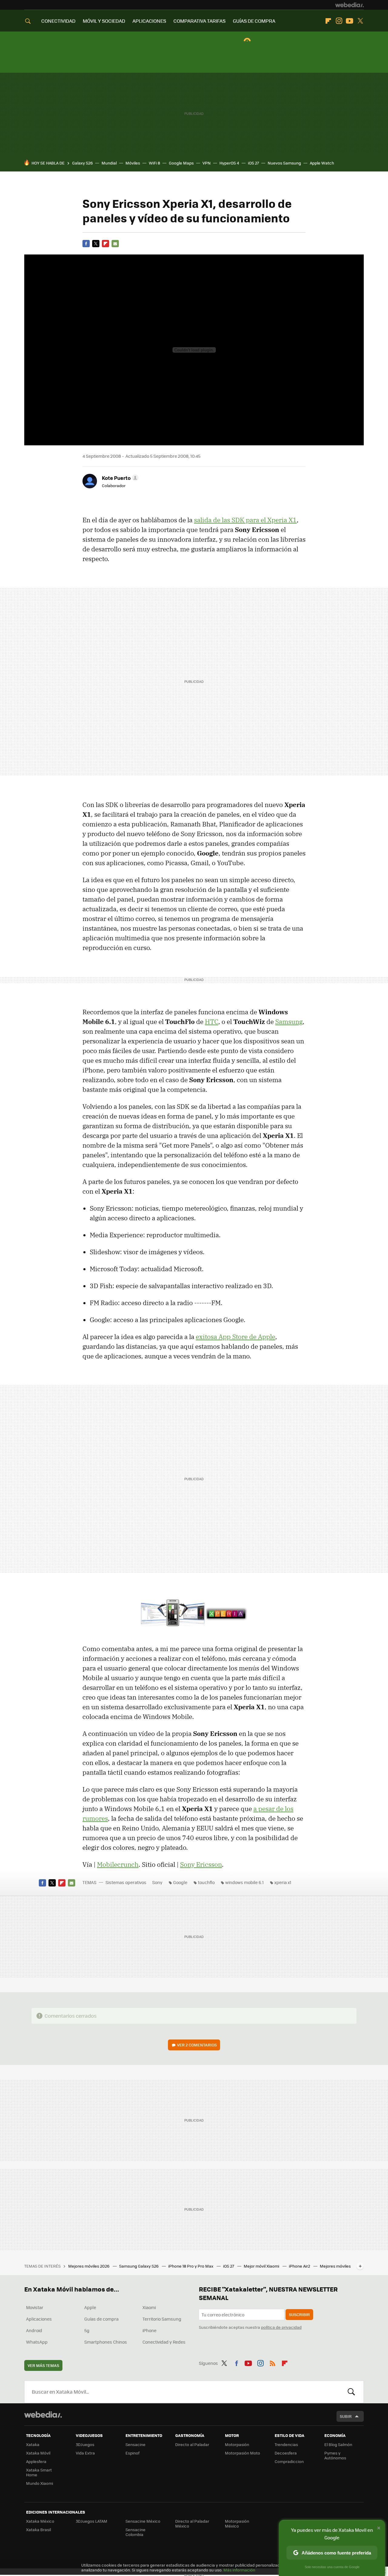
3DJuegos (85, 2444)
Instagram (339, 21)
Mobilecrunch (118, 1864)
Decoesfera (286, 2453)
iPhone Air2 (300, 2266)
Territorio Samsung (162, 2319)
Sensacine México (143, 2521)
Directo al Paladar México (192, 2523)
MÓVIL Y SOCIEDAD (104, 21)
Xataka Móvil (38, 2453)
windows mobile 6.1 (244, 1882)
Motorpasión (237, 2444)
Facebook (86, 244)
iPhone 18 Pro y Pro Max (191, 2266)
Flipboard (328, 21)
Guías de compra (101, 2319)
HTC (212, 1022)
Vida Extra (85, 2453)
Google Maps (181, 163)
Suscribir (299, 2314)
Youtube (350, 21)
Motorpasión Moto (242, 2453)
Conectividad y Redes (164, 2342)
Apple (90, 2307)
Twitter (360, 21)
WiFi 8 (154, 163)
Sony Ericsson (201, 1864)
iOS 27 (253, 163)
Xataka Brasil (38, 2529)
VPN (207, 163)
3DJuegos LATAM (92, 2521)
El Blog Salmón (338, 2444)
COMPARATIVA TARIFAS (199, 21)
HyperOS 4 (229, 163)
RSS (273, 2362)
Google (180, 1882)
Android (34, 2330)
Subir (346, 2416)
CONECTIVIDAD (58, 21)
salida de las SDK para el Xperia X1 (245, 520)
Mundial (109, 163)
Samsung (289, 1022)
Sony (157, 1882)
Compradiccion (289, 2461)
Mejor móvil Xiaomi (262, 2266)
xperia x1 (283, 1882)
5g (87, 2330)
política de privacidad (281, 2327)
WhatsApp (37, 2342)
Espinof (132, 2453)
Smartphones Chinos (106, 2342)
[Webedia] (350, 5)
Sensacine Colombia (135, 2532)
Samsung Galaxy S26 (139, 2266)
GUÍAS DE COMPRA (254, 21)
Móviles (133, 163)
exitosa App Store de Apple (236, 1337)
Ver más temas (43, 2365)
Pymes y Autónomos (335, 2455)
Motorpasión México (237, 2523)
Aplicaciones (39, 2319)
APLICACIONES (149, 21)
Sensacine (135, 2444)
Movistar (35, 2307)
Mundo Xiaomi (40, 2483)
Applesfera (36, 2461)
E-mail (115, 244)
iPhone (149, 2330)
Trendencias (286, 2444)
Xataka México (40, 2521)
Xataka (33, 2444)
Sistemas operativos (126, 1882)
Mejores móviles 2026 (89, 2266)
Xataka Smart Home (39, 2472)
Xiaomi (149, 2307)
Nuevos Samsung (284, 163)
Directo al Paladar (192, 2444)
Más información (239, 2570)
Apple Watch (322, 163)
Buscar (351, 2392)
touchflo (206, 1882)
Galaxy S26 (82, 163)
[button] (119, 478)
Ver (197, 2045)
